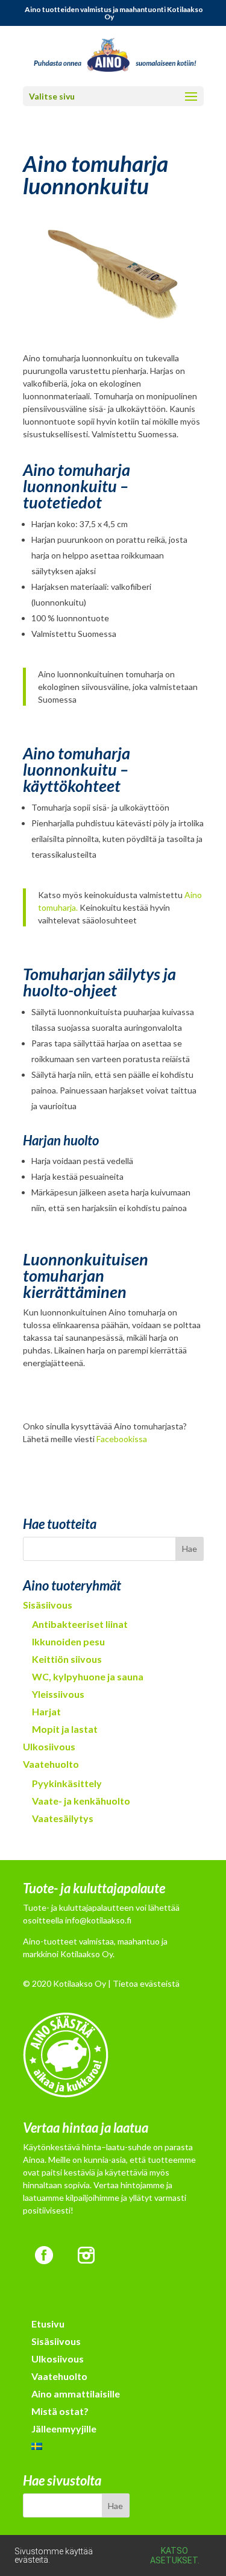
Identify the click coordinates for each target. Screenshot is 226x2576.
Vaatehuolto (51, 1764)
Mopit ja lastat (65, 1729)
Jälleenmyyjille (64, 2429)
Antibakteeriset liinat (80, 1624)
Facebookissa (122, 1439)
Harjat (46, 1711)
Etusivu (48, 2324)
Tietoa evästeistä (146, 1983)
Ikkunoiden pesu (68, 1641)
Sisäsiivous (48, 1605)
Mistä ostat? (60, 2411)
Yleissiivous (58, 1694)
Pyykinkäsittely (67, 1783)
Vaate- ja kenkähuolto (81, 1801)
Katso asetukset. (175, 2555)
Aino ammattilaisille (76, 2394)
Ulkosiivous (49, 1746)
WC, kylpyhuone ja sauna (88, 1676)
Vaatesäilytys (63, 1818)
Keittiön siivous (67, 1659)
